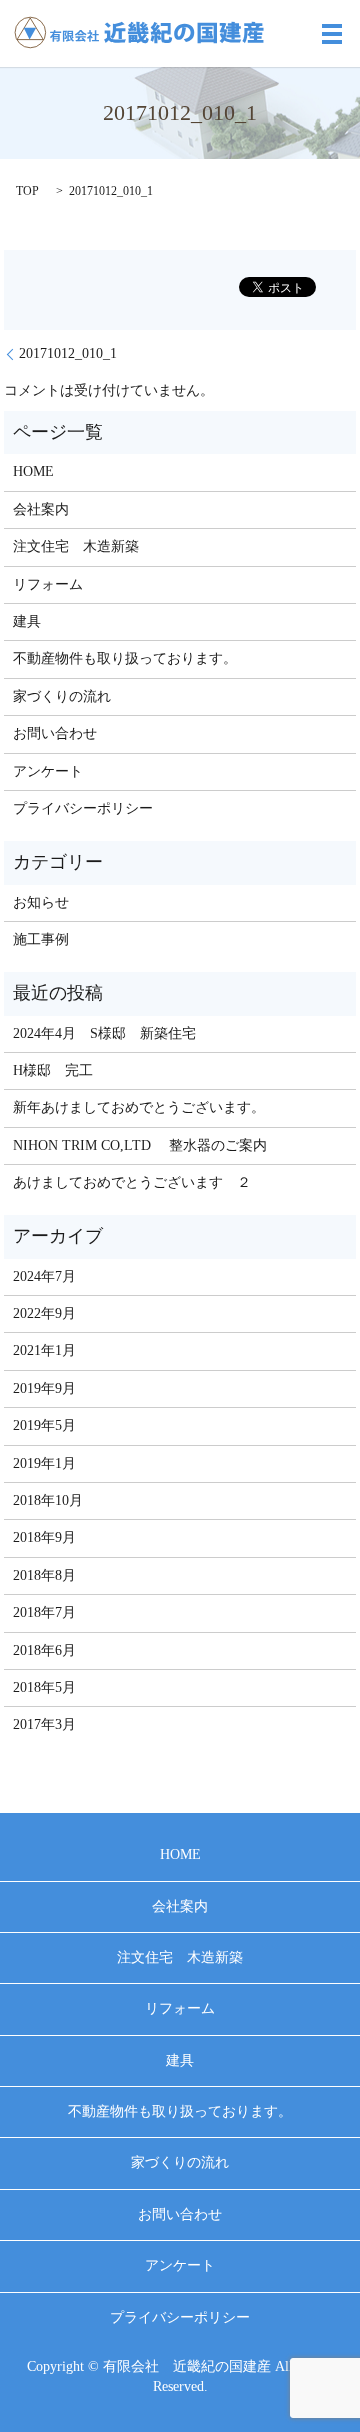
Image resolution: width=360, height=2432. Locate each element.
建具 (27, 621)
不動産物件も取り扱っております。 (125, 658)
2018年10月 (48, 1500)
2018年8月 (44, 1575)
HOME (33, 471)
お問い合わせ (55, 733)
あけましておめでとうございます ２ (132, 1182)
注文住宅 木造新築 (76, 546)
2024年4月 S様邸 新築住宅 (104, 1033)
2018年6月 (44, 1650)
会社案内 (41, 509)
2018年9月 (44, 1537)
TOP (27, 191)
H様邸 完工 (53, 1070)
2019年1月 (44, 1463)
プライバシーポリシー (83, 808)
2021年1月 (44, 1350)
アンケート (48, 771)
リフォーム (48, 584)
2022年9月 (44, 1313)
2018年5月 (44, 1687)
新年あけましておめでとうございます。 (139, 1107)
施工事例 (41, 939)
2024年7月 (44, 1276)
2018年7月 (44, 1612)
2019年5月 (44, 1425)
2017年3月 (44, 1724)
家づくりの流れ (62, 696)
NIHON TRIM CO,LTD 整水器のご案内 (140, 1145)
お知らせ (41, 902)
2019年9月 (44, 1388)
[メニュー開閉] (332, 34)
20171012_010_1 (68, 353)
